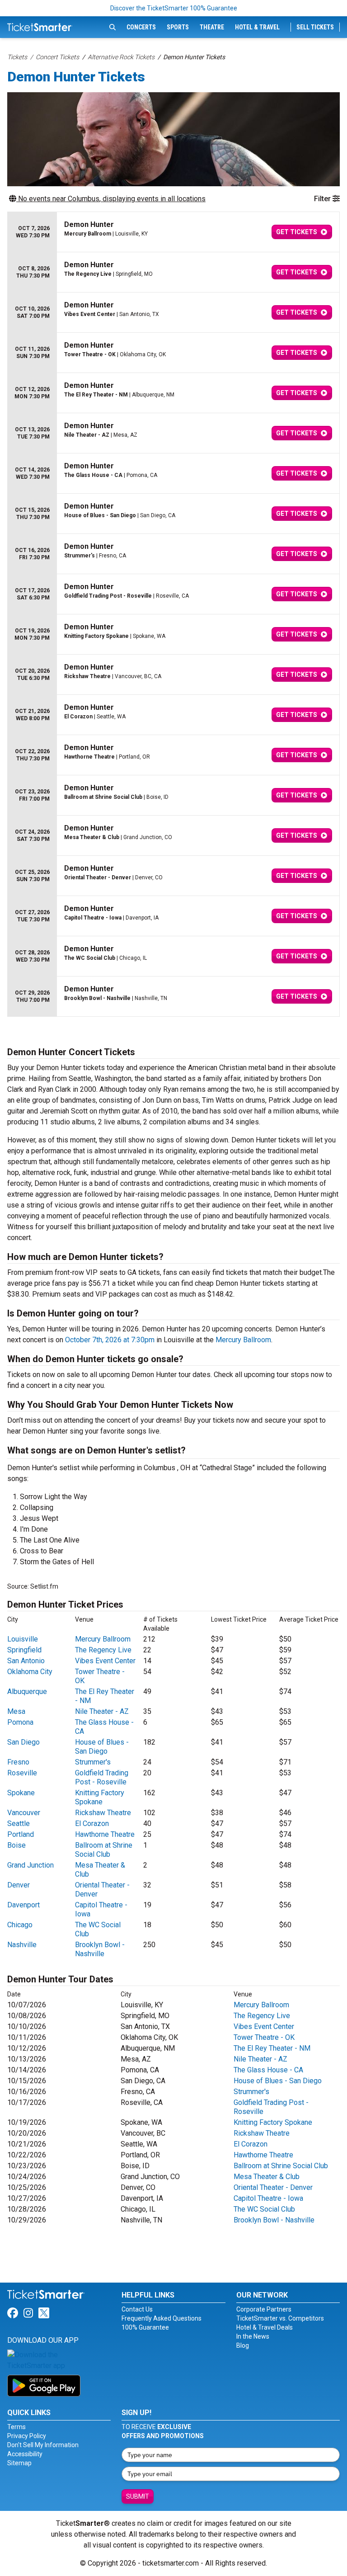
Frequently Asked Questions (162, 2318)
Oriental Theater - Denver (273, 2187)
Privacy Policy (27, 2436)
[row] (173, 232)
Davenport (23, 1905)
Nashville (22, 1945)
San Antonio (26, 1661)
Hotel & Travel (257, 27)
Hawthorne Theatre (105, 1834)
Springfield (24, 1650)
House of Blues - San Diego (102, 1747)
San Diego (23, 1742)
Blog (243, 2345)
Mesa (16, 1711)
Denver (19, 1885)
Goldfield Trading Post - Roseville (102, 1777)
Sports (178, 27)
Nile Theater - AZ (102, 1711)
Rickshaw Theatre (103, 1813)
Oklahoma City (30, 1672)
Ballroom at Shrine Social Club (104, 1850)
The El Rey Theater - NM (272, 2048)
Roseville (22, 1773)
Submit (138, 2496)
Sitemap (19, 2463)
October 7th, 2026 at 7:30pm (110, 1340)
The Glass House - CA (268, 2070)
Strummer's (93, 1762)
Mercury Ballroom (243, 1340)
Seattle (19, 1823)
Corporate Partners (264, 2309)
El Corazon (92, 1823)
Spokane (21, 1793)
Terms (16, 2427)
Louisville (23, 1639)
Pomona (20, 1722)
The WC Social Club (264, 2209)
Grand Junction (30, 1865)
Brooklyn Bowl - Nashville (100, 1949)
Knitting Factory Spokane (100, 1797)
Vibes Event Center (105, 1661)
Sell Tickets (315, 27)
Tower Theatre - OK (264, 2037)
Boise (16, 1845)
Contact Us (137, 2309)
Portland (21, 1834)
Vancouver (24, 1813)
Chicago (20, 1925)
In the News (253, 2336)
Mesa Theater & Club (267, 2177)
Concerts (141, 27)
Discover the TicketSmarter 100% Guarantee (174, 8)
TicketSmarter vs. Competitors (280, 2318)
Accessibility (25, 2454)
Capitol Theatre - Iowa (268, 2198)
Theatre (212, 27)
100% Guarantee (145, 2327)
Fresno (18, 1762)
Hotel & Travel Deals (265, 2327)
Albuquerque (27, 1691)
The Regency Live (103, 1650)
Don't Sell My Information (43, 2445)
